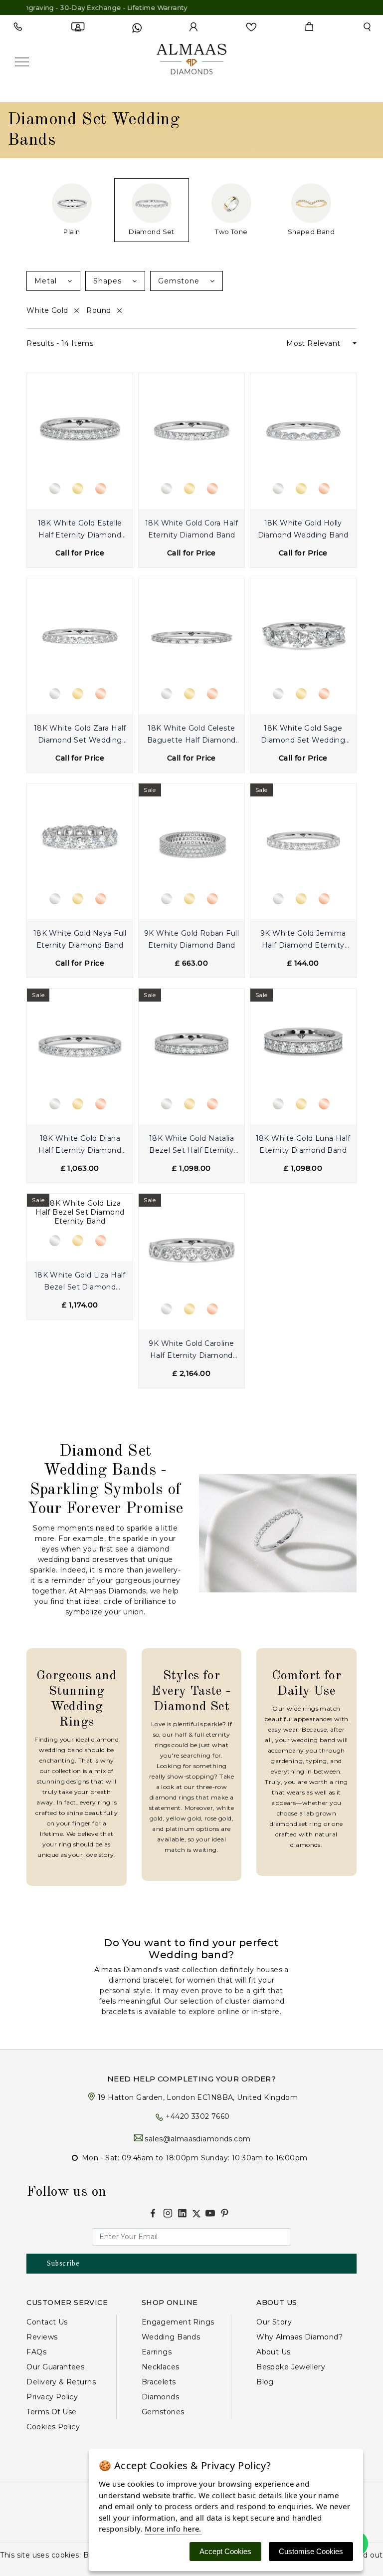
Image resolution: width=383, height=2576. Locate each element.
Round (100, 310)
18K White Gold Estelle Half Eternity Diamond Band (80, 530)
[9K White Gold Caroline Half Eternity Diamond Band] (191, 1246)
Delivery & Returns (61, 2382)
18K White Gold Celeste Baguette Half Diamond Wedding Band (191, 735)
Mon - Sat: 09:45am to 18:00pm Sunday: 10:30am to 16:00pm (195, 2158)
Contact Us (47, 2322)
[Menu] (22, 62)
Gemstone (180, 281)
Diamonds (160, 2397)
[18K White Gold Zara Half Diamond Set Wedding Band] (80, 631)
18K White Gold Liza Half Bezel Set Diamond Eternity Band (80, 1282)
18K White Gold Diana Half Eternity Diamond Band (80, 1146)
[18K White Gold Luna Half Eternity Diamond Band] (303, 1041)
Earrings (157, 2352)
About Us (273, 2352)
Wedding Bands (171, 2337)
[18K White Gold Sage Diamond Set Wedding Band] (303, 631)
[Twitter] (196, 2214)
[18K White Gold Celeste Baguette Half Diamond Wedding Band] (191, 631)
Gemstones (163, 2412)
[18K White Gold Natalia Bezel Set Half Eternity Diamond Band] (191, 1041)
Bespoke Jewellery (291, 2367)
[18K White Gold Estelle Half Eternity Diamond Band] (80, 426)
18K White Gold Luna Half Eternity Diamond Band (303, 1144)
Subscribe (63, 2263)
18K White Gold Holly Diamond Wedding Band (303, 529)
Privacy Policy (52, 2397)
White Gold (48, 310)
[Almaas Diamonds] (191, 61)
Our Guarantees (55, 2367)
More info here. (173, 2529)
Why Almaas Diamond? (299, 2337)
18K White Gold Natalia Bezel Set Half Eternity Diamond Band (191, 1146)
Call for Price (80, 553)
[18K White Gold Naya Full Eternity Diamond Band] (80, 836)
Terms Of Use (51, 2412)
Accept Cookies (225, 2551)
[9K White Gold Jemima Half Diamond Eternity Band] (303, 836)
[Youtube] (210, 2213)
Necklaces (161, 2367)
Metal (47, 281)
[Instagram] (168, 2213)
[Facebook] (153, 2213)
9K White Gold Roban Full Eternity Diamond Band (191, 939)
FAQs (36, 2352)
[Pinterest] (225, 2213)
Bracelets (159, 2382)
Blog (265, 2382)
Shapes (109, 281)
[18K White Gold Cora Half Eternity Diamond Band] (191, 426)
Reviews (42, 2337)
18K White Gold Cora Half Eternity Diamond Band (191, 529)
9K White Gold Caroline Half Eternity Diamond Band (191, 1351)
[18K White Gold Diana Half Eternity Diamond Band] (80, 1041)
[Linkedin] (182, 2213)
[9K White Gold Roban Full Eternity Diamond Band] (191, 836)
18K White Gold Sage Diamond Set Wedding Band (303, 735)
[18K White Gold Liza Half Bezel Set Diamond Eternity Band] (80, 1212)
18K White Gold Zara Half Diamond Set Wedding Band (80, 735)
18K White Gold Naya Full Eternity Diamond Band (80, 939)
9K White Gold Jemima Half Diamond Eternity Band (303, 940)
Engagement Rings (178, 2322)
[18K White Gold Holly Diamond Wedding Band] (303, 426)
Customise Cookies (311, 2551)
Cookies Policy (53, 2427)
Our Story (274, 2322)
